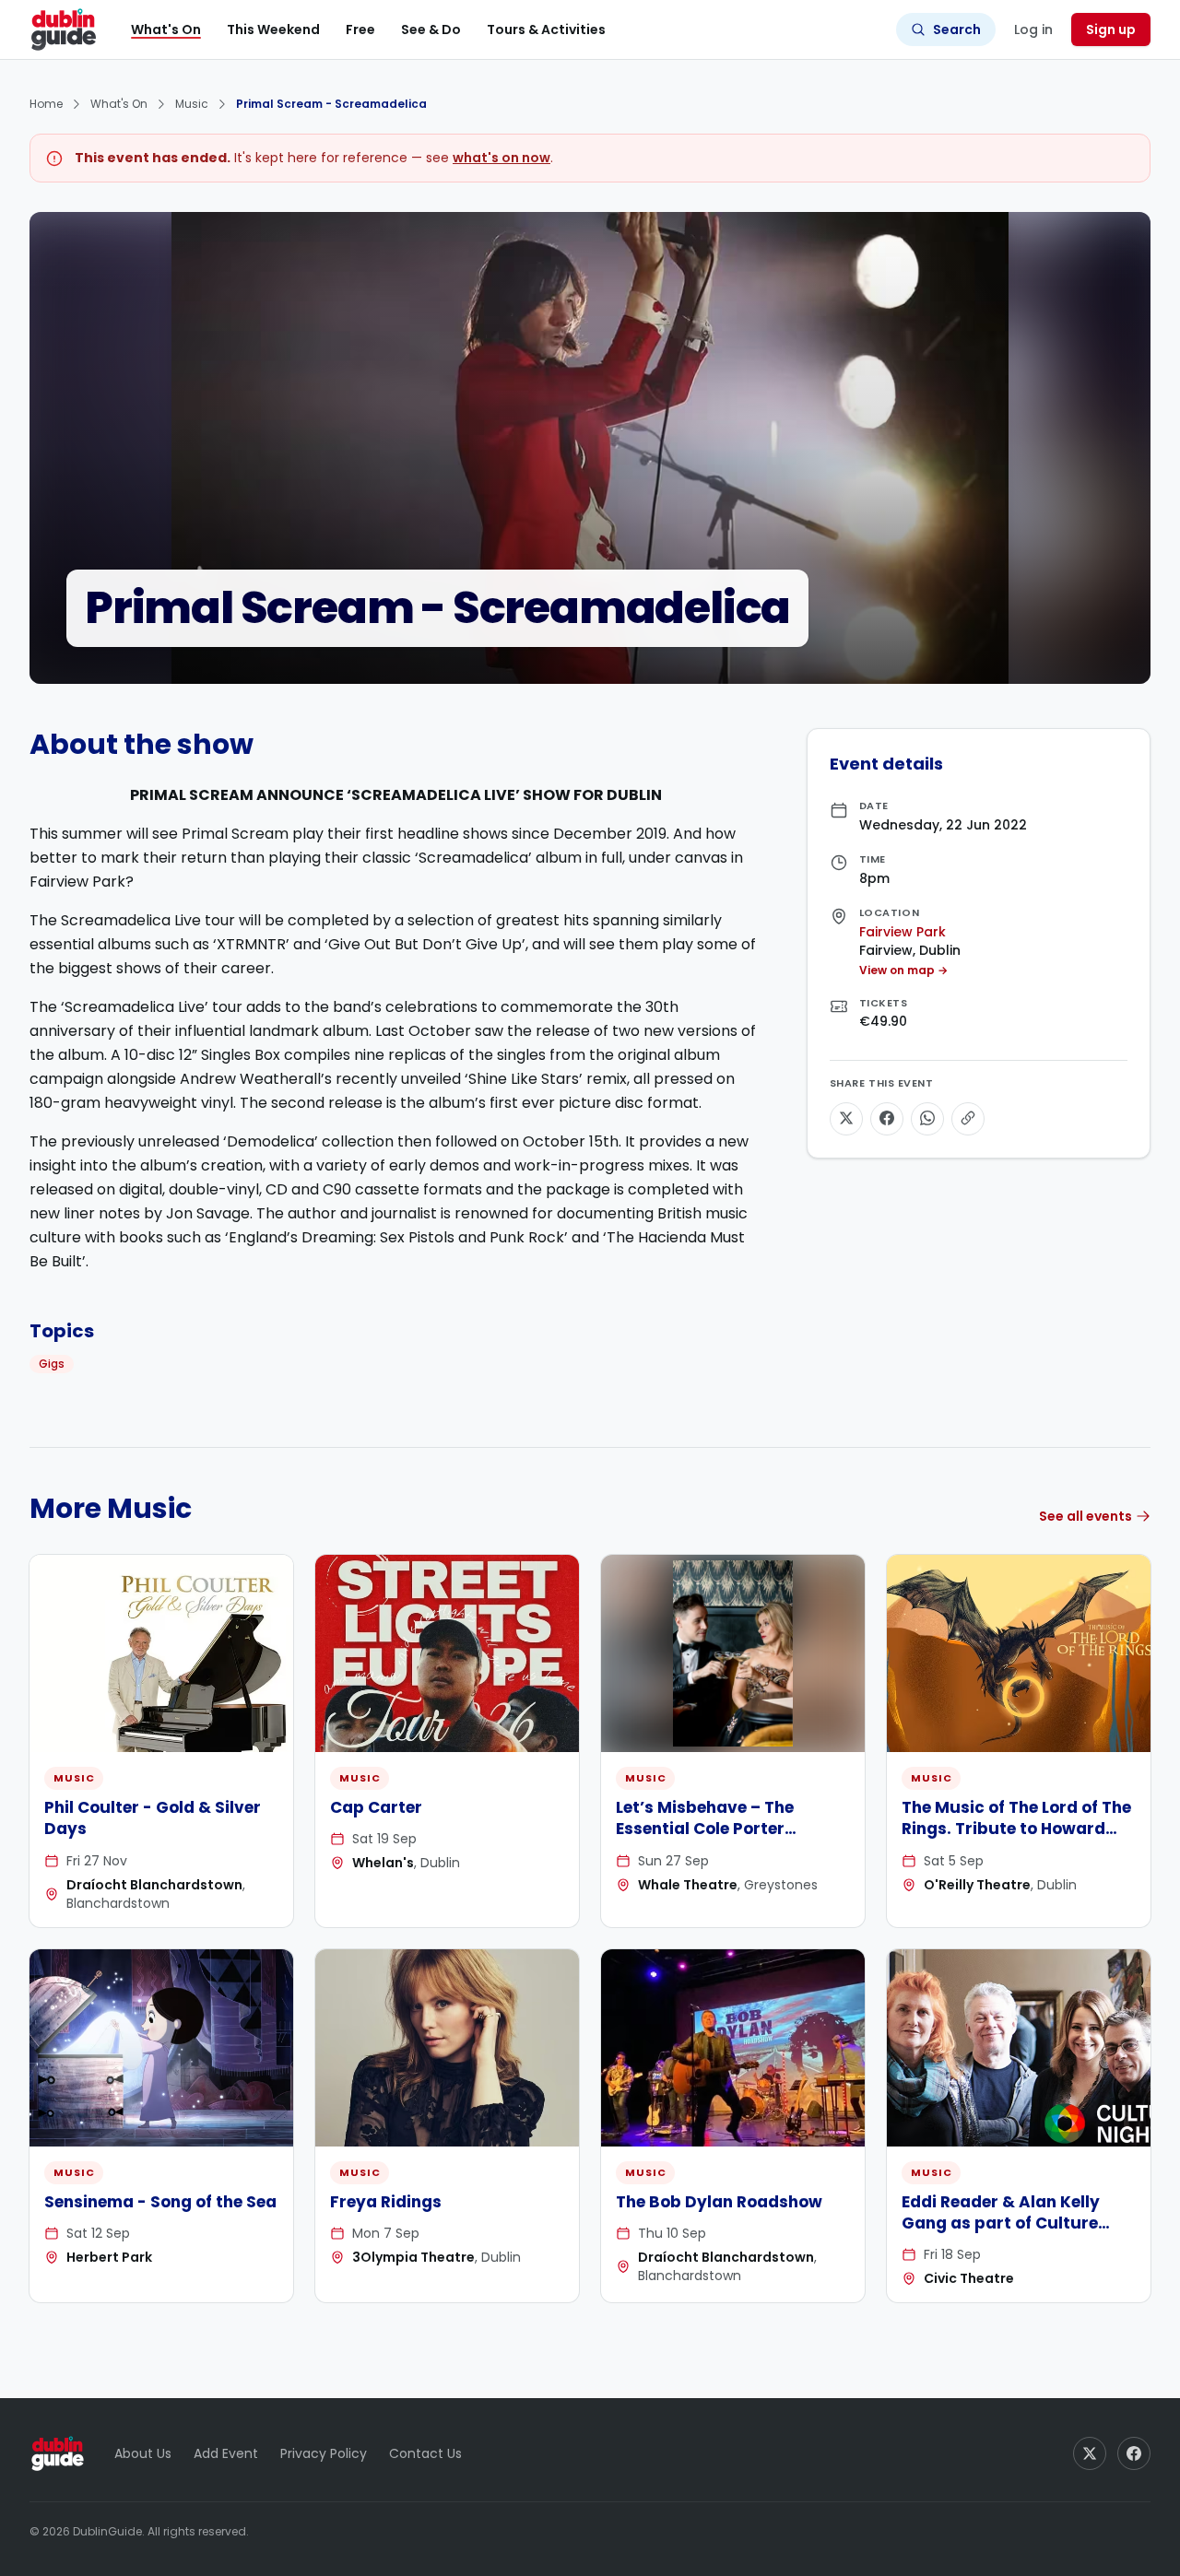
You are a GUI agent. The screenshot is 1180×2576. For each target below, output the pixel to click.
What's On (166, 29)
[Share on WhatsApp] (927, 1118)
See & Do (431, 29)
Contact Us (425, 2453)
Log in (1033, 29)
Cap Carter (376, 1807)
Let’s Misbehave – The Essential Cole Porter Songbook (705, 1829)
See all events (1086, 1516)
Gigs (52, 1364)
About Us (143, 2453)
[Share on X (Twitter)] (846, 1118)
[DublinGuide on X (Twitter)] (1090, 2453)
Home (46, 104)
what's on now (501, 158)
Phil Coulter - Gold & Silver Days (153, 1818)
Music (192, 104)
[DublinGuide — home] (64, 29)
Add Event (226, 2453)
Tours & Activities (546, 29)
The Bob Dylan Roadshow (719, 2202)
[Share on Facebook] (887, 1118)
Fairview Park (903, 931)
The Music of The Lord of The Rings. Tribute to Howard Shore (1016, 1829)
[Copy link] (968, 1118)
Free (360, 29)
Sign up (1111, 29)
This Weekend (273, 29)
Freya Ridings (386, 2202)
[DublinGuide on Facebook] (1134, 2453)
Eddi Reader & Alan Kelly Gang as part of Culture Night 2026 (1001, 2223)
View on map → (903, 970)
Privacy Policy (324, 2453)
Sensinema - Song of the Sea (160, 2202)
